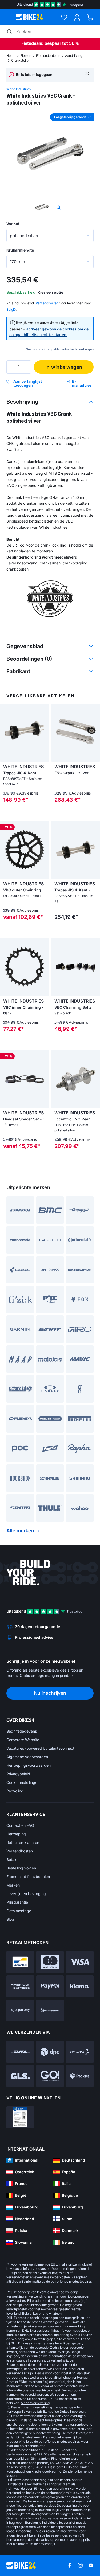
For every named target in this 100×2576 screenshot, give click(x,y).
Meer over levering (35, 2403)
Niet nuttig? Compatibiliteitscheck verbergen (60, 349)
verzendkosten (39, 2269)
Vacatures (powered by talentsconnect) (41, 1748)
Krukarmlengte (20, 250)
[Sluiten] (87, 73)
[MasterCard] (50, 1962)
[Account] (77, 17)
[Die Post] (80, 2052)
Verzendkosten (20, 1851)
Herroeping (16, 1834)
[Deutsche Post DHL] (20, 2052)
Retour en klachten (23, 1842)
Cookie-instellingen (23, 1782)
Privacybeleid (18, 1774)
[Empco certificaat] (20, 2117)
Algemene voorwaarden (27, 1757)
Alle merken (20, 1531)
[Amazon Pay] (20, 2011)
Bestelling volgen (21, 1868)
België (11, 310)
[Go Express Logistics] (50, 2076)
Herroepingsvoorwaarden (29, 1765)
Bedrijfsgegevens (22, 1731)
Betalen (13, 1859)
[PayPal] (50, 1986)
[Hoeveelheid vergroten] (26, 367)
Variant (13, 224)
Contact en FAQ (20, 1825)
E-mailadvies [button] (82, 383)
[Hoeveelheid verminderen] (12, 367)
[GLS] (20, 2076)
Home (11, 56)
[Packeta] (80, 2076)
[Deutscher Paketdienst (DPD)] (50, 2052)
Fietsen (26, 56)
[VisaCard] (80, 1962)
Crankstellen (21, 60)
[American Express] (20, 1986)
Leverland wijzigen (47, 2313)
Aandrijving (74, 56)
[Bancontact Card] (20, 1962)
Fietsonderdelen (48, 56)
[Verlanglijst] (64, 17)
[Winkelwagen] (90, 17)
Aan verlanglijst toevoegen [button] (28, 383)
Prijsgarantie (17, 1902)
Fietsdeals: (32, 43)
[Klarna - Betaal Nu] (80, 1986)
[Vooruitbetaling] (50, 2011)
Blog (10, 1919)
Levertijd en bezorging (26, 1894)
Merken (13, 1885)
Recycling (15, 1791)
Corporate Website (23, 1740)
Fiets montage (19, 1911)
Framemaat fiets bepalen (28, 1877)
